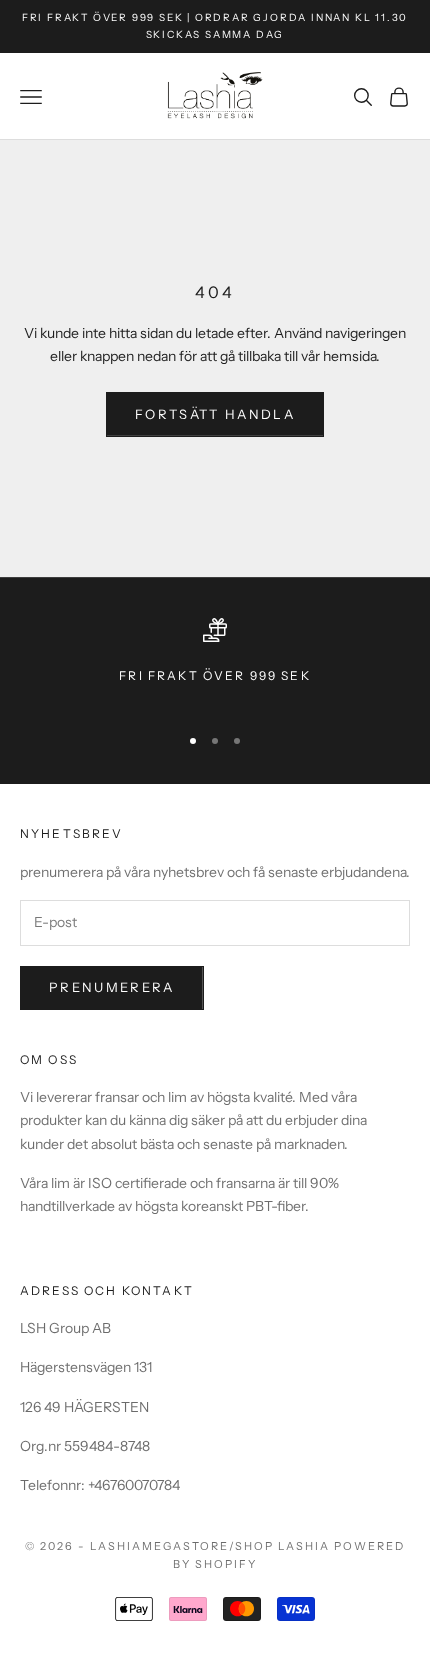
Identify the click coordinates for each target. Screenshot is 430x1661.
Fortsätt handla (215, 414)
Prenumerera (112, 987)
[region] (215, 662)
